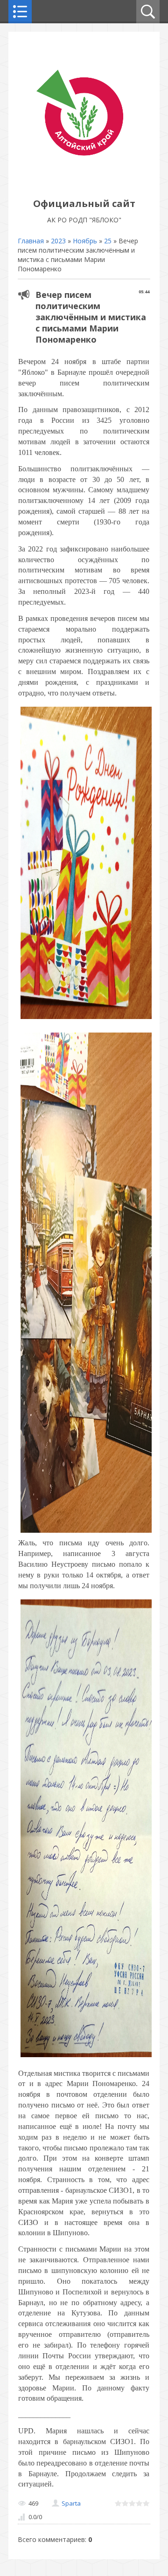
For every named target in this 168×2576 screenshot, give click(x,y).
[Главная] (84, 183)
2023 (58, 241)
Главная (31, 241)
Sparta (71, 2503)
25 (108, 241)
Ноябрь (85, 241)
